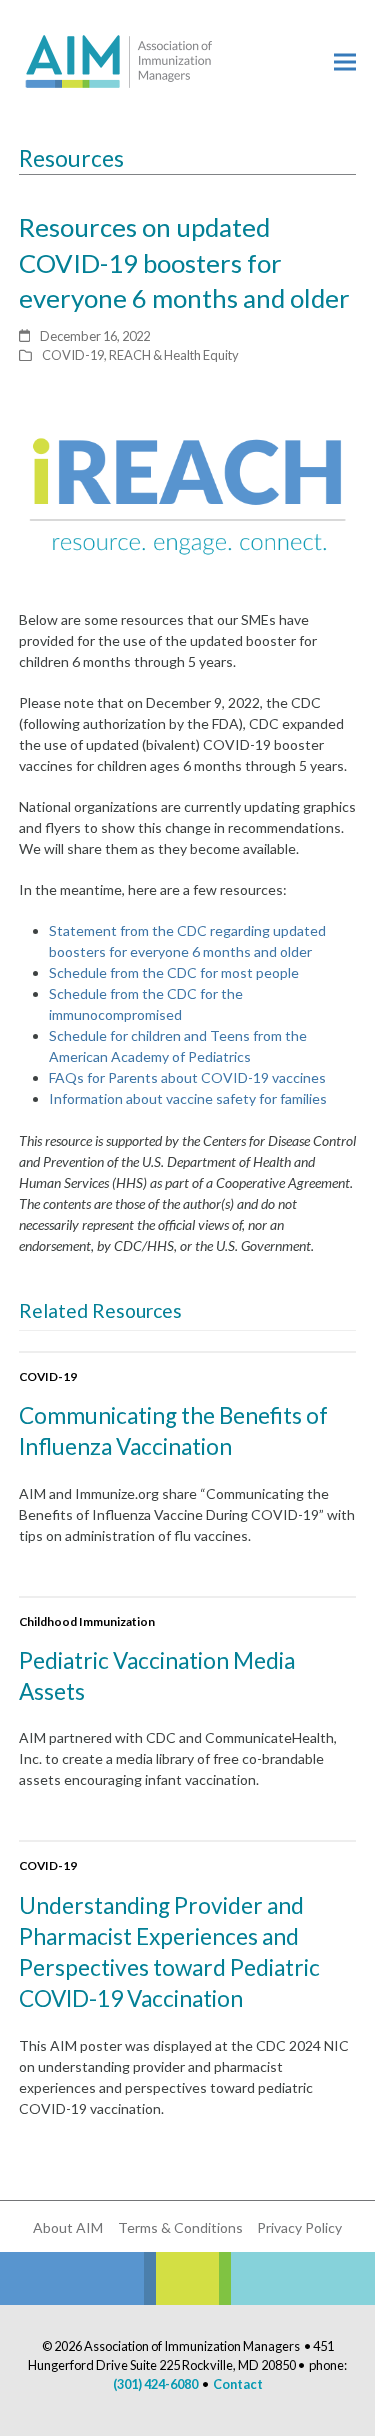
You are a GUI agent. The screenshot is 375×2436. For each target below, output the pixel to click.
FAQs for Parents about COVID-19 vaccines (187, 1077)
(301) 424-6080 (155, 2384)
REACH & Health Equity (174, 355)
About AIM (68, 2227)
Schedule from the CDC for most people (174, 972)
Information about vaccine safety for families (188, 1098)
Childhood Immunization (87, 1621)
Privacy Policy (299, 2227)
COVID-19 (73, 355)
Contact (238, 2384)
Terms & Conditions (180, 2227)
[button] (345, 61)
